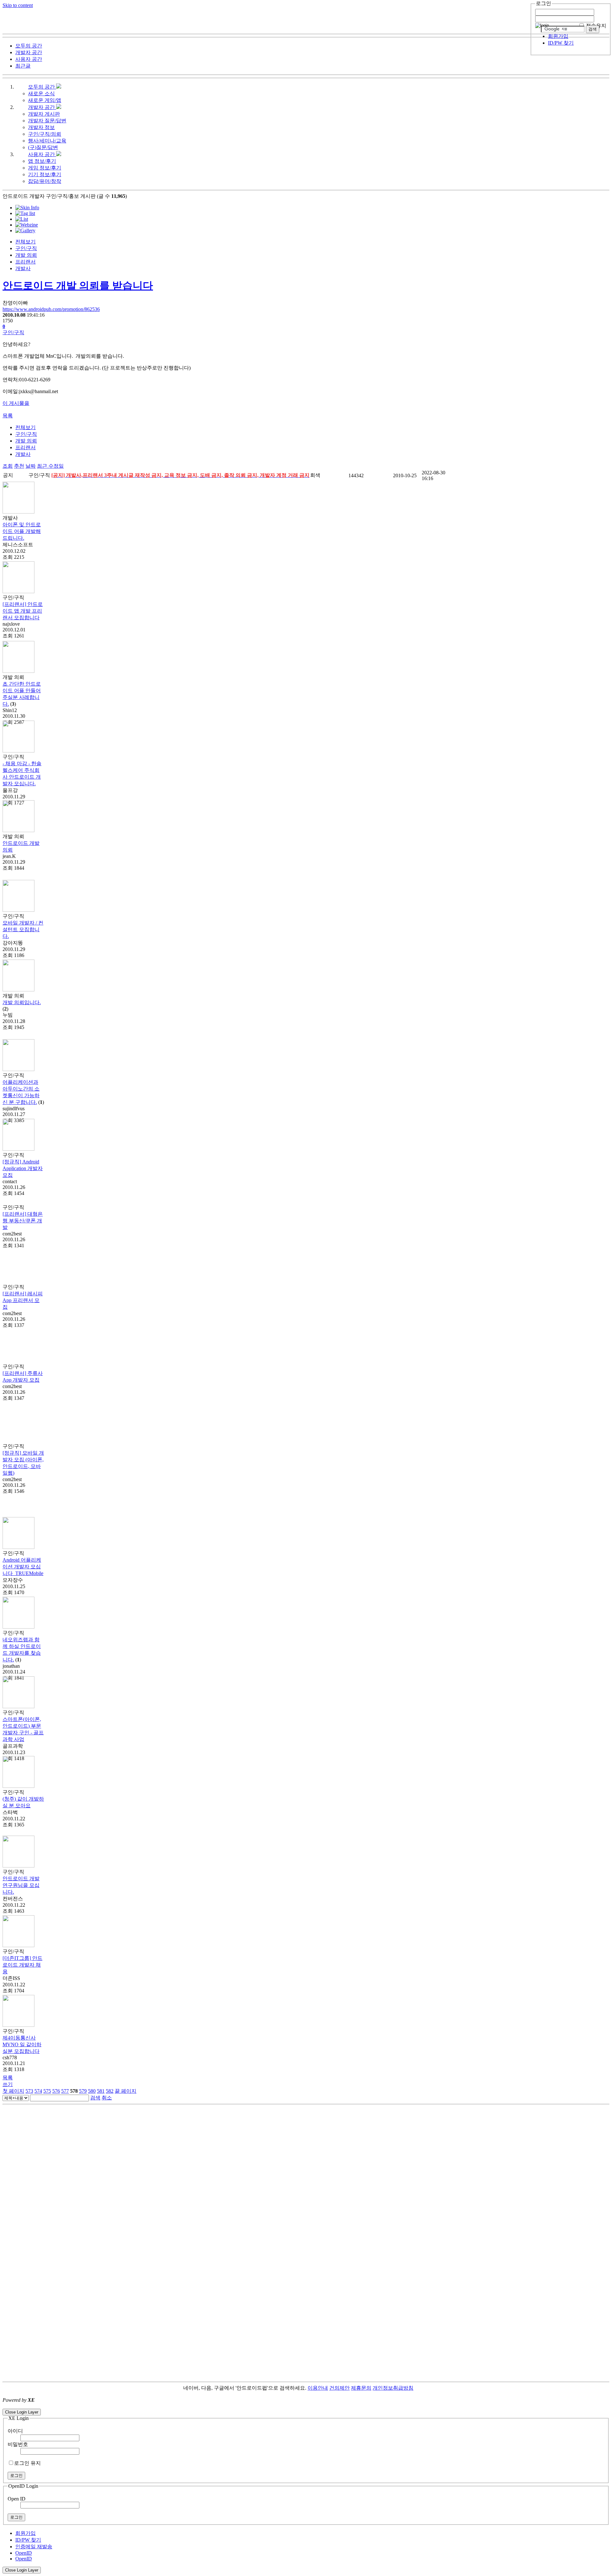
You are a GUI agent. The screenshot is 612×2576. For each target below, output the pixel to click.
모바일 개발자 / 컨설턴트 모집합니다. (23, 929)
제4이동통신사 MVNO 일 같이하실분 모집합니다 (22, 2044)
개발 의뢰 (26, 255)
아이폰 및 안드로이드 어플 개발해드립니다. (22, 531)
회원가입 (558, 36)
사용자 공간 (42, 154)
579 (83, 2091)
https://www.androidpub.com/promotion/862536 (51, 309)
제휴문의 (361, 2388)
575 (47, 2091)
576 (56, 2091)
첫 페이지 (13, 2091)
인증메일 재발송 (34, 2547)
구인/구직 (26, 248)
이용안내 (318, 2388)
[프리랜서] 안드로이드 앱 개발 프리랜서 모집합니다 (23, 611)
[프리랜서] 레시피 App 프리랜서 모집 (23, 1300)
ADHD (421, 2388)
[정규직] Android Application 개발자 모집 (23, 1168)
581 (101, 2091)
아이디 (15, 2431)
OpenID (24, 2553)
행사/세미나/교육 (47, 141)
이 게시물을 (16, 403)
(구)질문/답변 (43, 147)
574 (38, 2091)
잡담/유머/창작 (45, 181)
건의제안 (339, 2388)
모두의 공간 (42, 87)
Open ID (17, 2499)
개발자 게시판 (44, 114)
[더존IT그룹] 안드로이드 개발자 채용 (22, 1965)
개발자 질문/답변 (47, 121)
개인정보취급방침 (393, 2388)
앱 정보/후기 (42, 161)
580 (92, 2091)
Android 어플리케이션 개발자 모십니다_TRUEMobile (23, 1567)
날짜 (31, 466)
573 (29, 2091)
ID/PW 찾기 (561, 43)
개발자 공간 (42, 107)
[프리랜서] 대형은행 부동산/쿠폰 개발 (23, 1221)
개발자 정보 (41, 127)
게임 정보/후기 (45, 168)
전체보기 (25, 242)
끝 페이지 (126, 2091)
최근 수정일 (50, 466)
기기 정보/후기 (45, 174)
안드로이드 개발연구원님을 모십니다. (21, 1885)
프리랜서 (25, 262)
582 (110, 2091)
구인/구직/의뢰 (45, 134)
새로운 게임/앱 (45, 100)
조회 (8, 466)
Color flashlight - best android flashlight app (153, 2406)
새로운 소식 (41, 94)
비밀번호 (18, 2444)
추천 (19, 466)
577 (65, 2091)
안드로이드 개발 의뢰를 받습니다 (78, 285)
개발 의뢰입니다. (22, 1002)
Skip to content (18, 5)
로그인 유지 (27, 2463)
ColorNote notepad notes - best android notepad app (55, 2406)
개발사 (23, 268)
